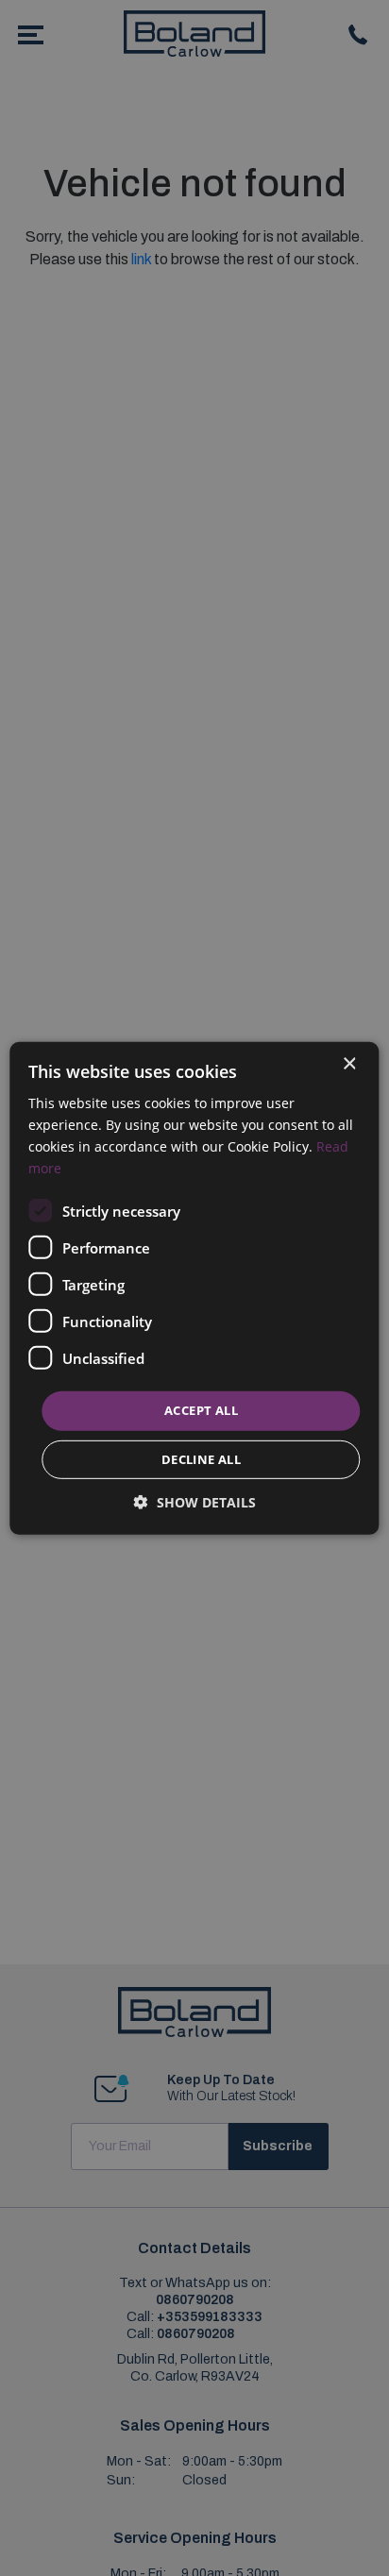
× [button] (349, 1063)
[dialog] (194, 1288)
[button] (195, 1502)
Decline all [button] (201, 1459)
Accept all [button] (201, 1410)
